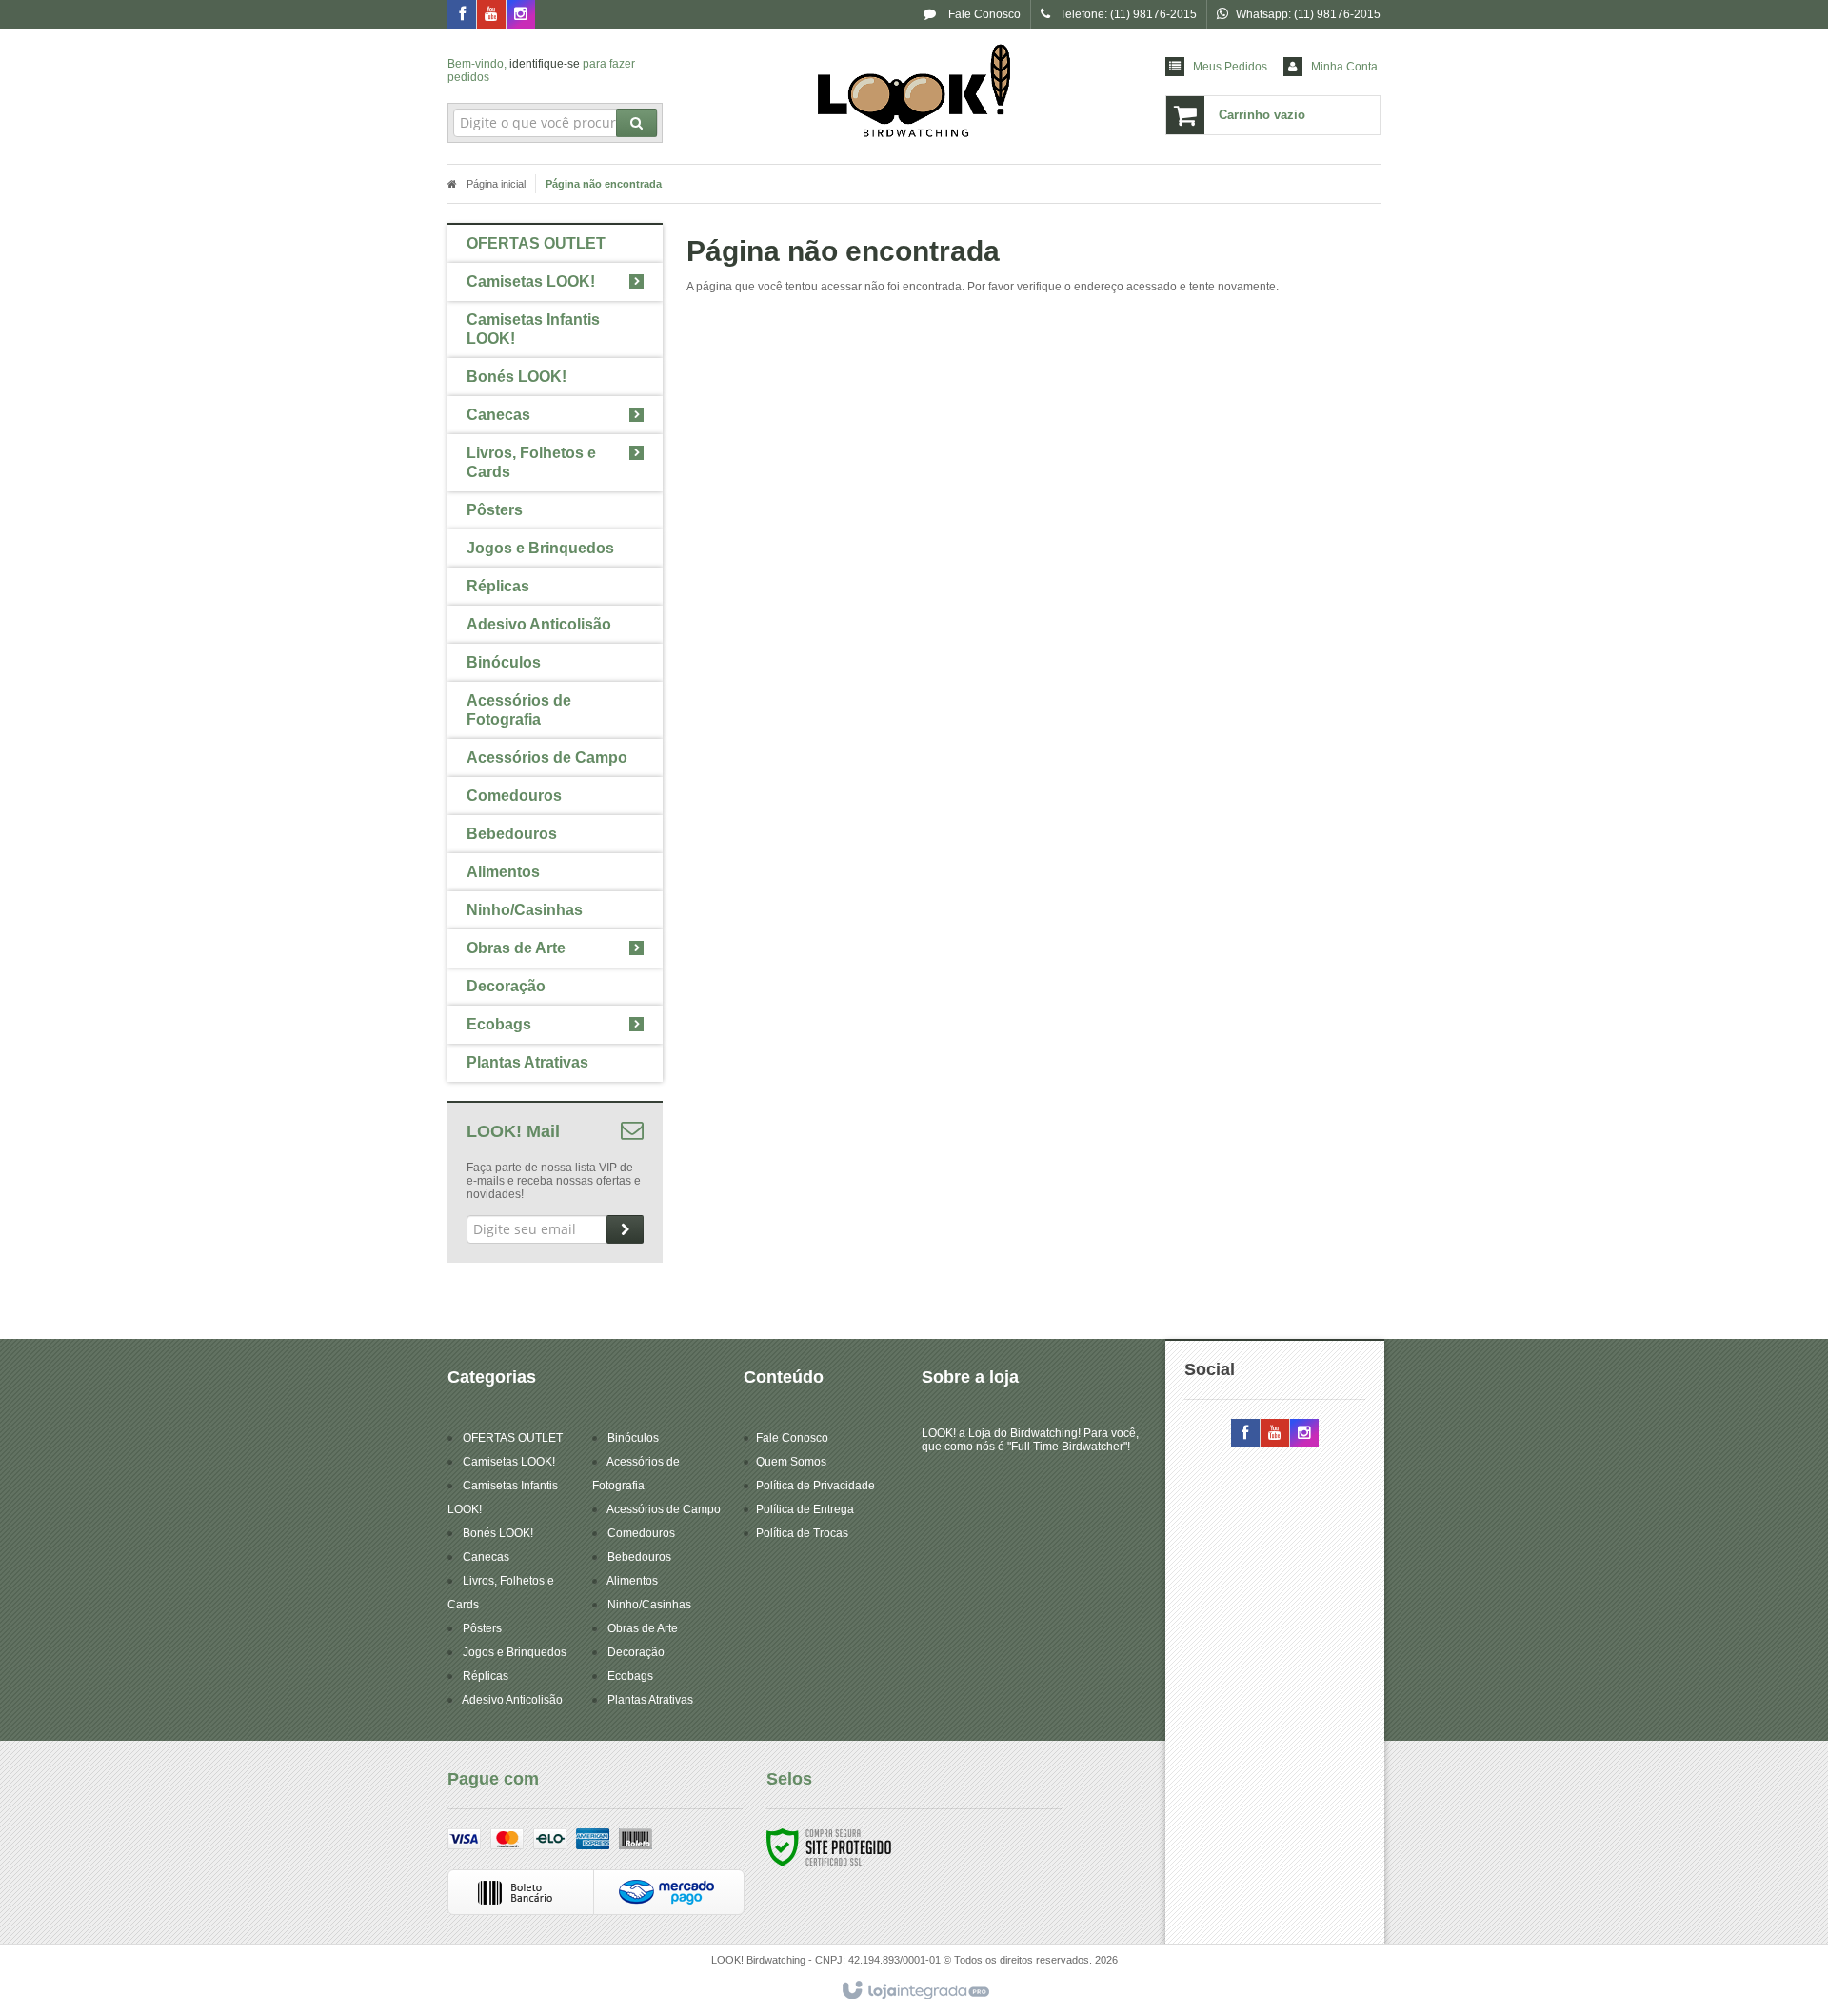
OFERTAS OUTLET (513, 1438)
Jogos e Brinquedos (515, 1652)
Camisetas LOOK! (509, 1462)
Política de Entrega (805, 1509)
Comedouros (641, 1533)
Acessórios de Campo (664, 1509)
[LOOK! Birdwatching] (914, 91)
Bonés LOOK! (498, 1533)
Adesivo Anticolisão (512, 1700)
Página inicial (496, 184)
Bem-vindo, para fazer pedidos (541, 70)
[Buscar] (636, 123)
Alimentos (632, 1581)
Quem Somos (791, 1462)
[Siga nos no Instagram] (521, 15)
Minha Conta (1344, 67)
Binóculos (633, 1438)
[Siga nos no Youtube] (491, 15)
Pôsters (482, 1628)
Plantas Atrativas (650, 1700)
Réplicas (486, 1676)
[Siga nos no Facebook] (462, 15)
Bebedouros (639, 1557)
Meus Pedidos (1230, 67)
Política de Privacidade (815, 1486)
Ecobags (630, 1676)
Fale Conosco (983, 14)
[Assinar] (625, 1229)
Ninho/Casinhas (649, 1605)
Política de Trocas (802, 1533)
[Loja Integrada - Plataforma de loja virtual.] (914, 1991)
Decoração (636, 1652)
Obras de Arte (643, 1628)
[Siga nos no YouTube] (1275, 1434)
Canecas (486, 1557)
